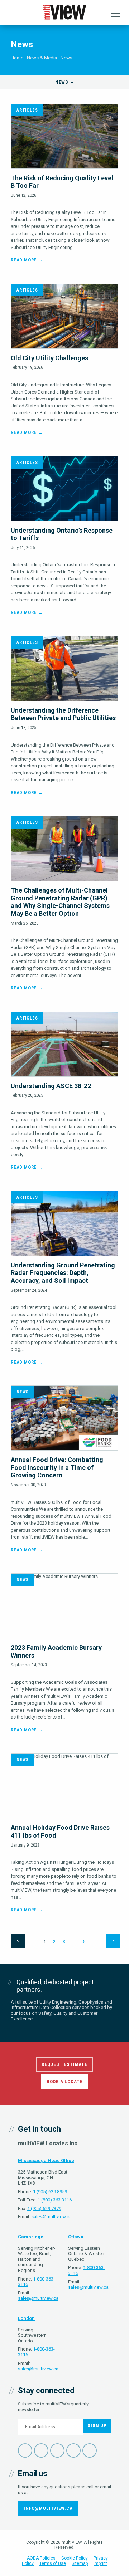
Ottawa (76, 2237)
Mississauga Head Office (46, 2160)
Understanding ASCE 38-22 (51, 1086)
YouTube (73, 2450)
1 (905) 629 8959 (50, 2192)
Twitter (41, 2450)
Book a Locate (64, 2081)
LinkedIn (57, 2450)
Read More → (27, 260)
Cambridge (31, 2237)
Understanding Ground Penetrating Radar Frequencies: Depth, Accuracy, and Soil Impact (63, 1273)
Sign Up (97, 2426)
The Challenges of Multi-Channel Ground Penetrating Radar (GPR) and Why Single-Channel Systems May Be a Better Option (60, 902)
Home (17, 58)
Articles (27, 110)
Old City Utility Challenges (49, 358)
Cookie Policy (75, 2558)
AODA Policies (41, 2558)
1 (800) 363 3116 (55, 2200)
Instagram (90, 2450)
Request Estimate (64, 2064)
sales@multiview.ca (51, 2217)
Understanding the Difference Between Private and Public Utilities (63, 714)
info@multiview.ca (48, 2508)
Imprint (100, 2563)
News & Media (42, 58)
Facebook (25, 2450)
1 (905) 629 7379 (44, 2208)
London (26, 2318)
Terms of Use (53, 2563)
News (23, 1392)
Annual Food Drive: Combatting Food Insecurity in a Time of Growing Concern (57, 1467)
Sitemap (80, 2563)
